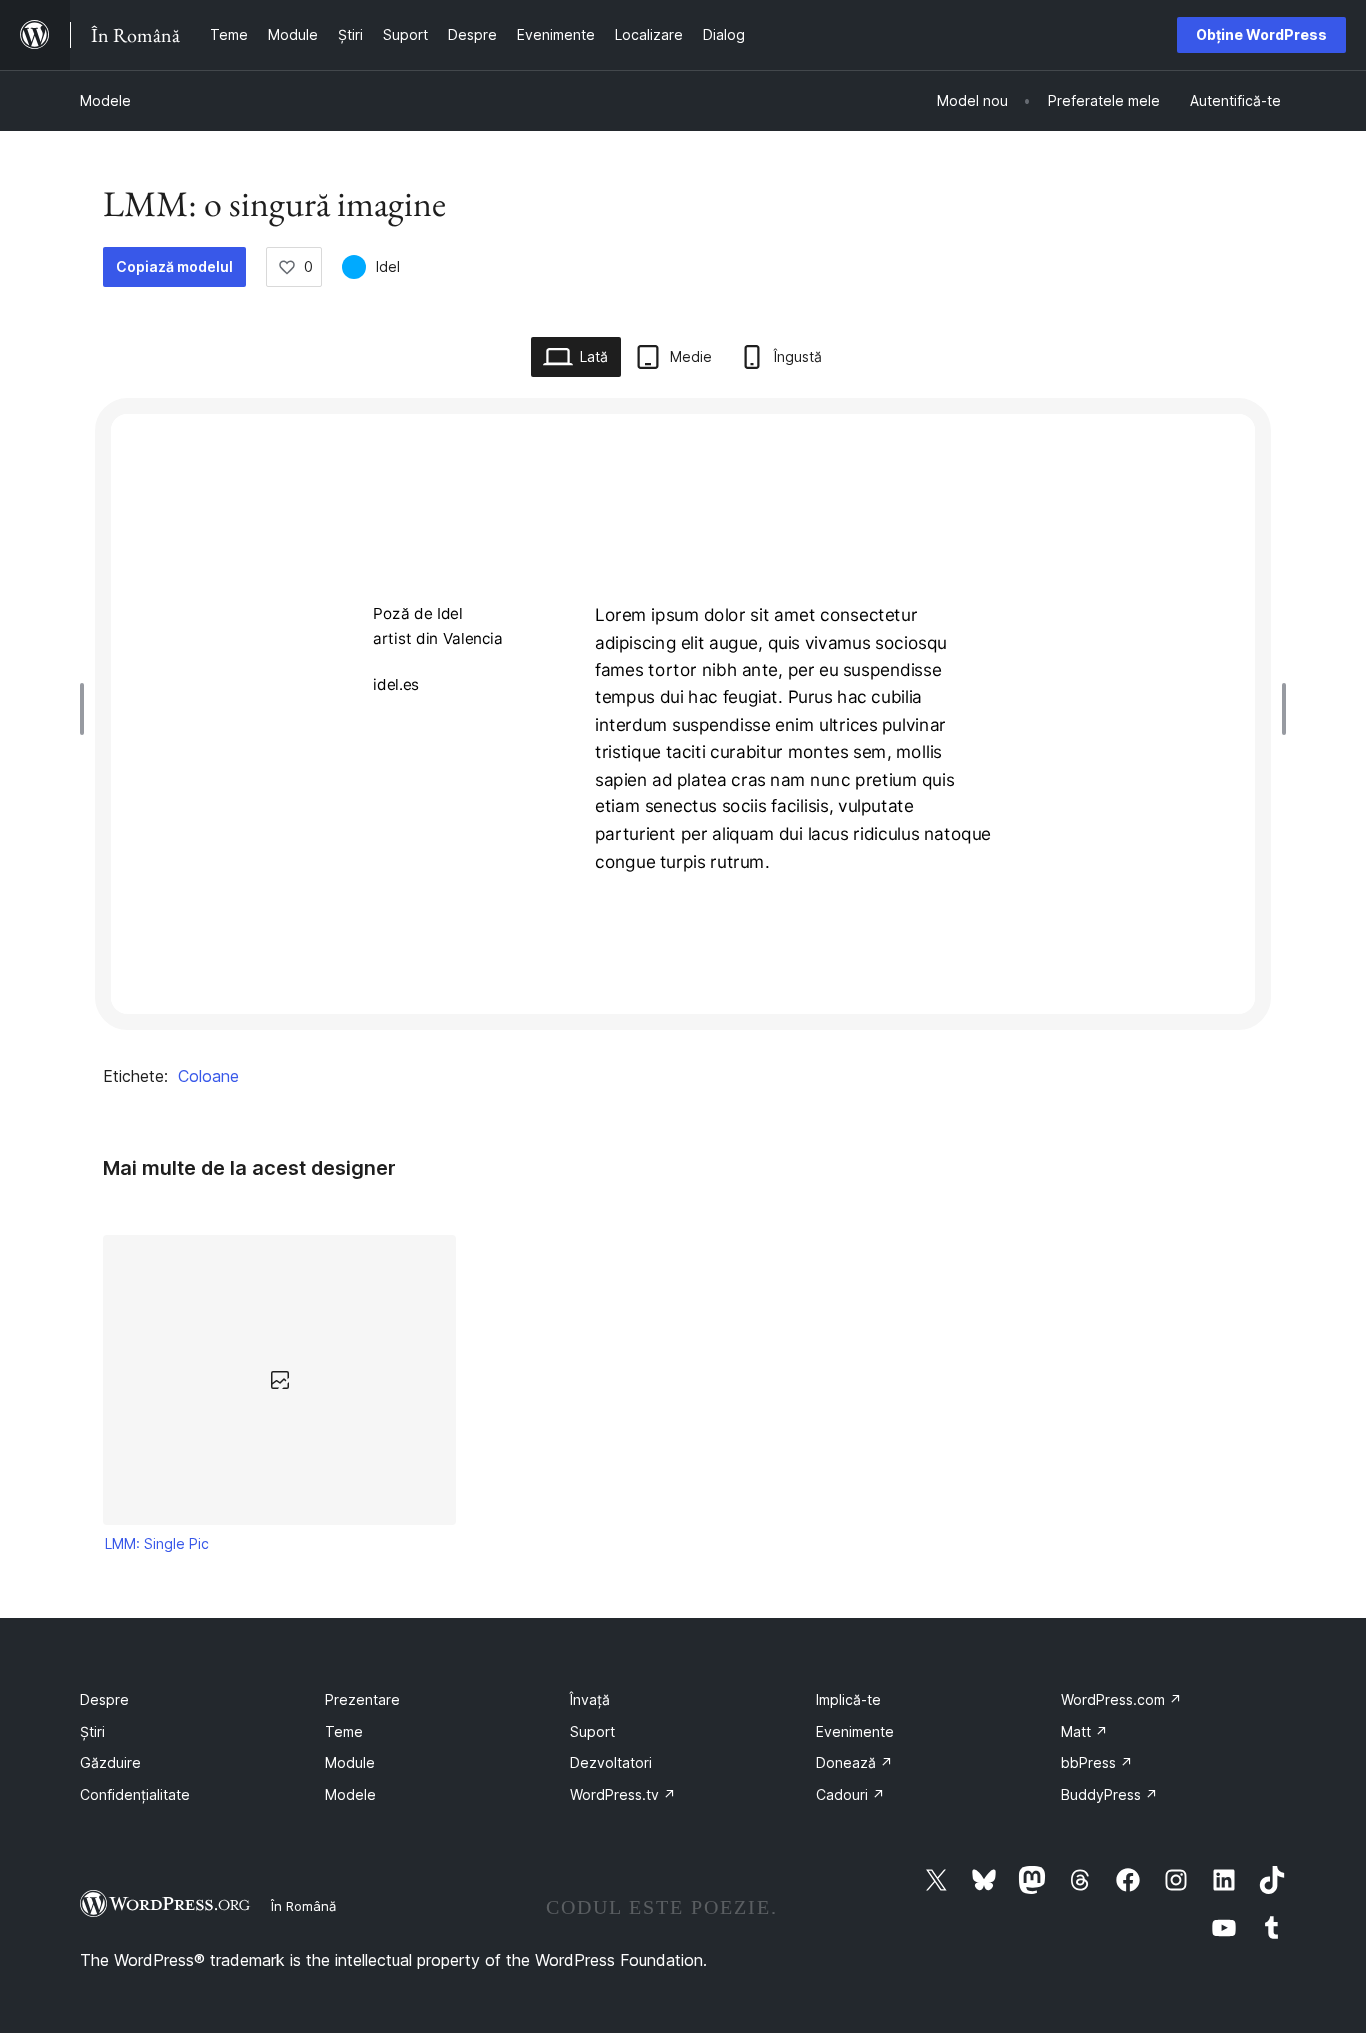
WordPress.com (1121, 1699)
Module (350, 1762)
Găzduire (110, 1762)
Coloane (208, 1076)
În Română (303, 1906)
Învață (590, 1699)
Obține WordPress (1261, 34)
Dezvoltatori (611, 1762)
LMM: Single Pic (157, 1543)
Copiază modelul (174, 266)
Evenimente (855, 1731)
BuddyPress (1109, 1794)
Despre (104, 1699)
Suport (592, 1731)
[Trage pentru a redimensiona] (87, 709)
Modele (105, 100)
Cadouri (850, 1794)
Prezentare (362, 1699)
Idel (388, 266)
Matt (1084, 1731)
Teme (344, 1731)
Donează (854, 1762)
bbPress (1097, 1762)
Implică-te (848, 1699)
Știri (92, 1731)
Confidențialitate (135, 1794)
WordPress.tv (623, 1794)
